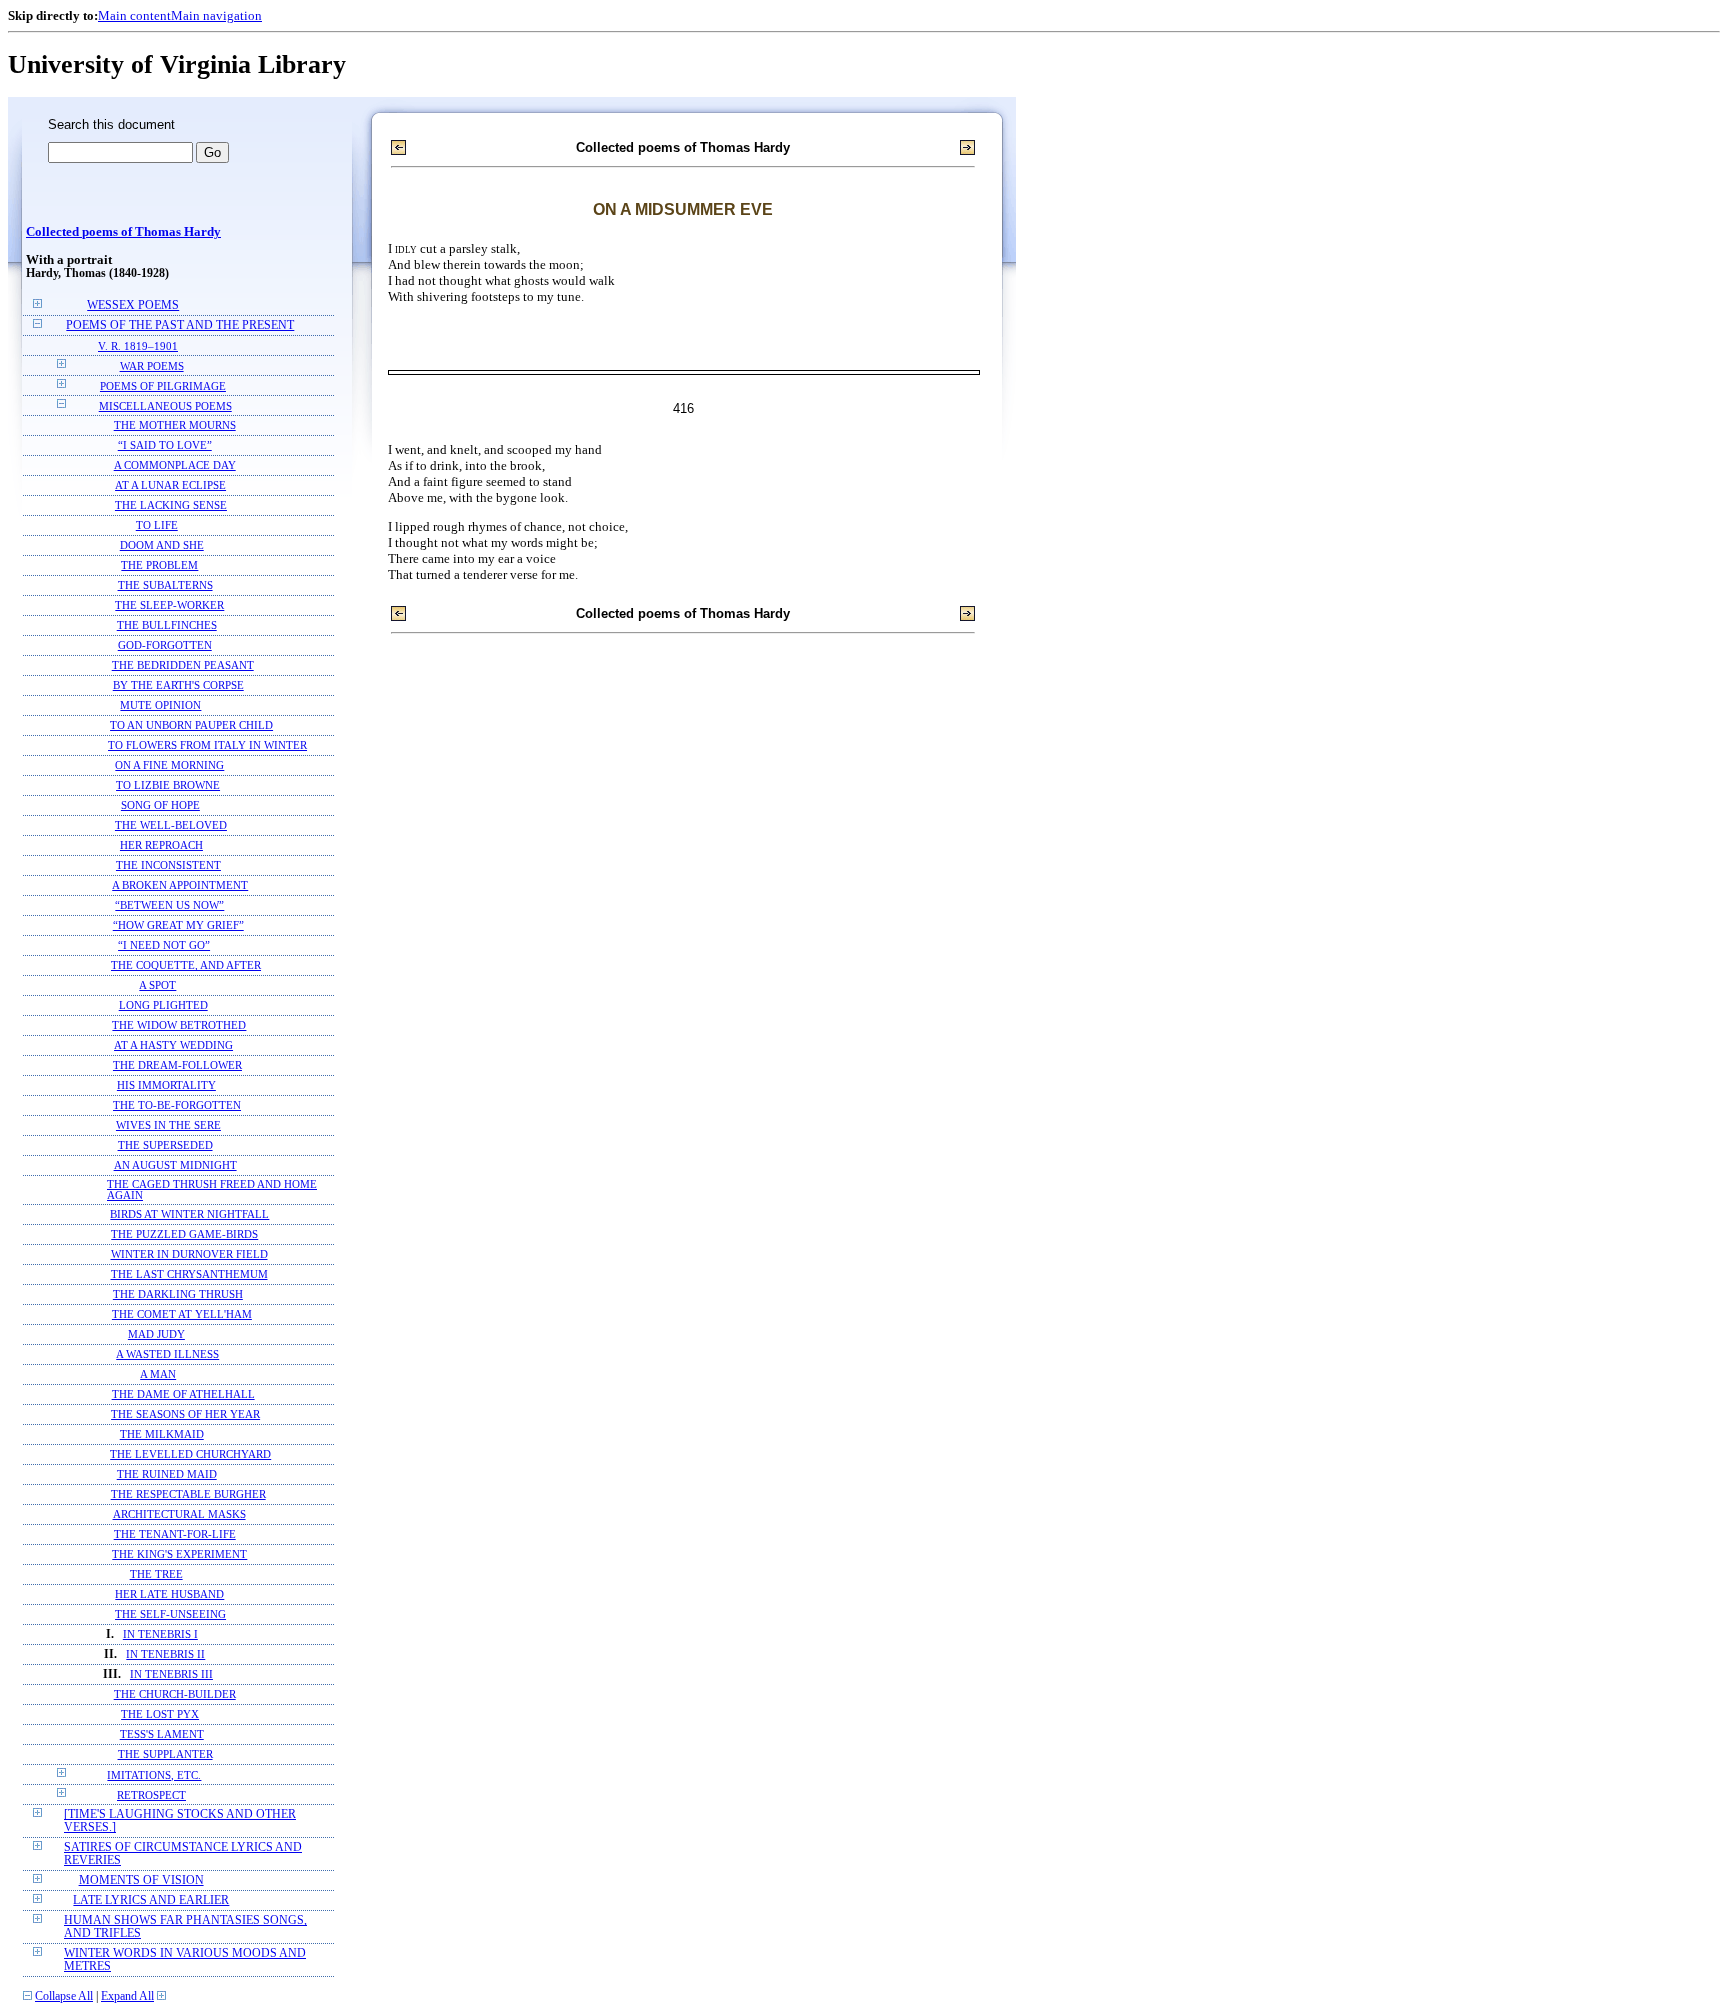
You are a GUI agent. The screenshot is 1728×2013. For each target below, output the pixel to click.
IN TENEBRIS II (165, 1654)
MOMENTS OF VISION (141, 1880)
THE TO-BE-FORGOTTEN (177, 1105)
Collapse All (64, 1996)
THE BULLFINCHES (167, 625)
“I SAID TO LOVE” (165, 445)
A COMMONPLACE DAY (175, 465)
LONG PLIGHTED (163, 1005)
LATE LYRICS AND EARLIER (151, 1900)
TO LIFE (157, 525)
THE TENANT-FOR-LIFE (175, 1534)
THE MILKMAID (162, 1434)
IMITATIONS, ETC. (154, 1775)
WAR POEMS (152, 366)
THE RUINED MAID (167, 1474)
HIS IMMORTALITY (166, 1085)
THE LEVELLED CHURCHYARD (190, 1454)
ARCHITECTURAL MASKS (179, 1514)
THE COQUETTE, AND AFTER (186, 965)
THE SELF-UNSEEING (170, 1614)
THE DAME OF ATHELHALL (183, 1394)
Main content (134, 15)
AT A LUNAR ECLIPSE (170, 485)
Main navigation (216, 15)
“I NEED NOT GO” (164, 945)
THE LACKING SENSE (171, 505)
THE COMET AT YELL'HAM (182, 1314)
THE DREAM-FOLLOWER (177, 1065)
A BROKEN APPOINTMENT (180, 885)
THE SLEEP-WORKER (169, 605)
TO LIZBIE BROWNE (168, 785)
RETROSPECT (151, 1795)
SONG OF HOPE (160, 805)
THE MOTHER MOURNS (175, 425)
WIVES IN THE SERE (168, 1125)
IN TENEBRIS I (160, 1634)
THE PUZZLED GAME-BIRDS (184, 1234)
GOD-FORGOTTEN (165, 645)
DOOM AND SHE (162, 545)
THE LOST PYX (160, 1714)
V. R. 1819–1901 (138, 346)
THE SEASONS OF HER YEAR (185, 1414)
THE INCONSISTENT (168, 865)
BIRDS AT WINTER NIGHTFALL (189, 1214)
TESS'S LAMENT (162, 1734)
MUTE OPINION (160, 705)
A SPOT (157, 985)
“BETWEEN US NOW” (169, 905)
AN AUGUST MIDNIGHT (175, 1165)
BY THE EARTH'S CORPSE (178, 685)
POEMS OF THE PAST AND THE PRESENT (180, 325)
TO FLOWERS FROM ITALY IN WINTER (207, 745)
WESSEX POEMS (133, 305)
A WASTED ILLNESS (167, 1354)
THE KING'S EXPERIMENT (179, 1554)
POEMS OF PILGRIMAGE (163, 386)
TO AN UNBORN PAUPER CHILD (191, 725)
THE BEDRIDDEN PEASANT (183, 665)
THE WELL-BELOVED (171, 825)
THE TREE (156, 1574)
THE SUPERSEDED (165, 1145)
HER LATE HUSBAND (169, 1594)
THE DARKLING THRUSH (178, 1294)
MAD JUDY (156, 1334)
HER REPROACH (161, 845)
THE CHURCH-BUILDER (175, 1694)
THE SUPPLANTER (165, 1754)
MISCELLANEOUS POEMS (165, 406)
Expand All (127, 1996)
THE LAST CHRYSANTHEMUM (189, 1274)
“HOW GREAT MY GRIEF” (178, 925)
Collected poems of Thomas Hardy (123, 232)
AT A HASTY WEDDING (173, 1045)
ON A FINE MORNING (169, 765)
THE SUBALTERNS (165, 585)
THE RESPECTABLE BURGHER (188, 1494)
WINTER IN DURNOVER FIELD (189, 1254)
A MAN (158, 1374)
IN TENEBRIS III (171, 1674)
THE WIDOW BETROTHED (179, 1025)
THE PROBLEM (159, 565)
